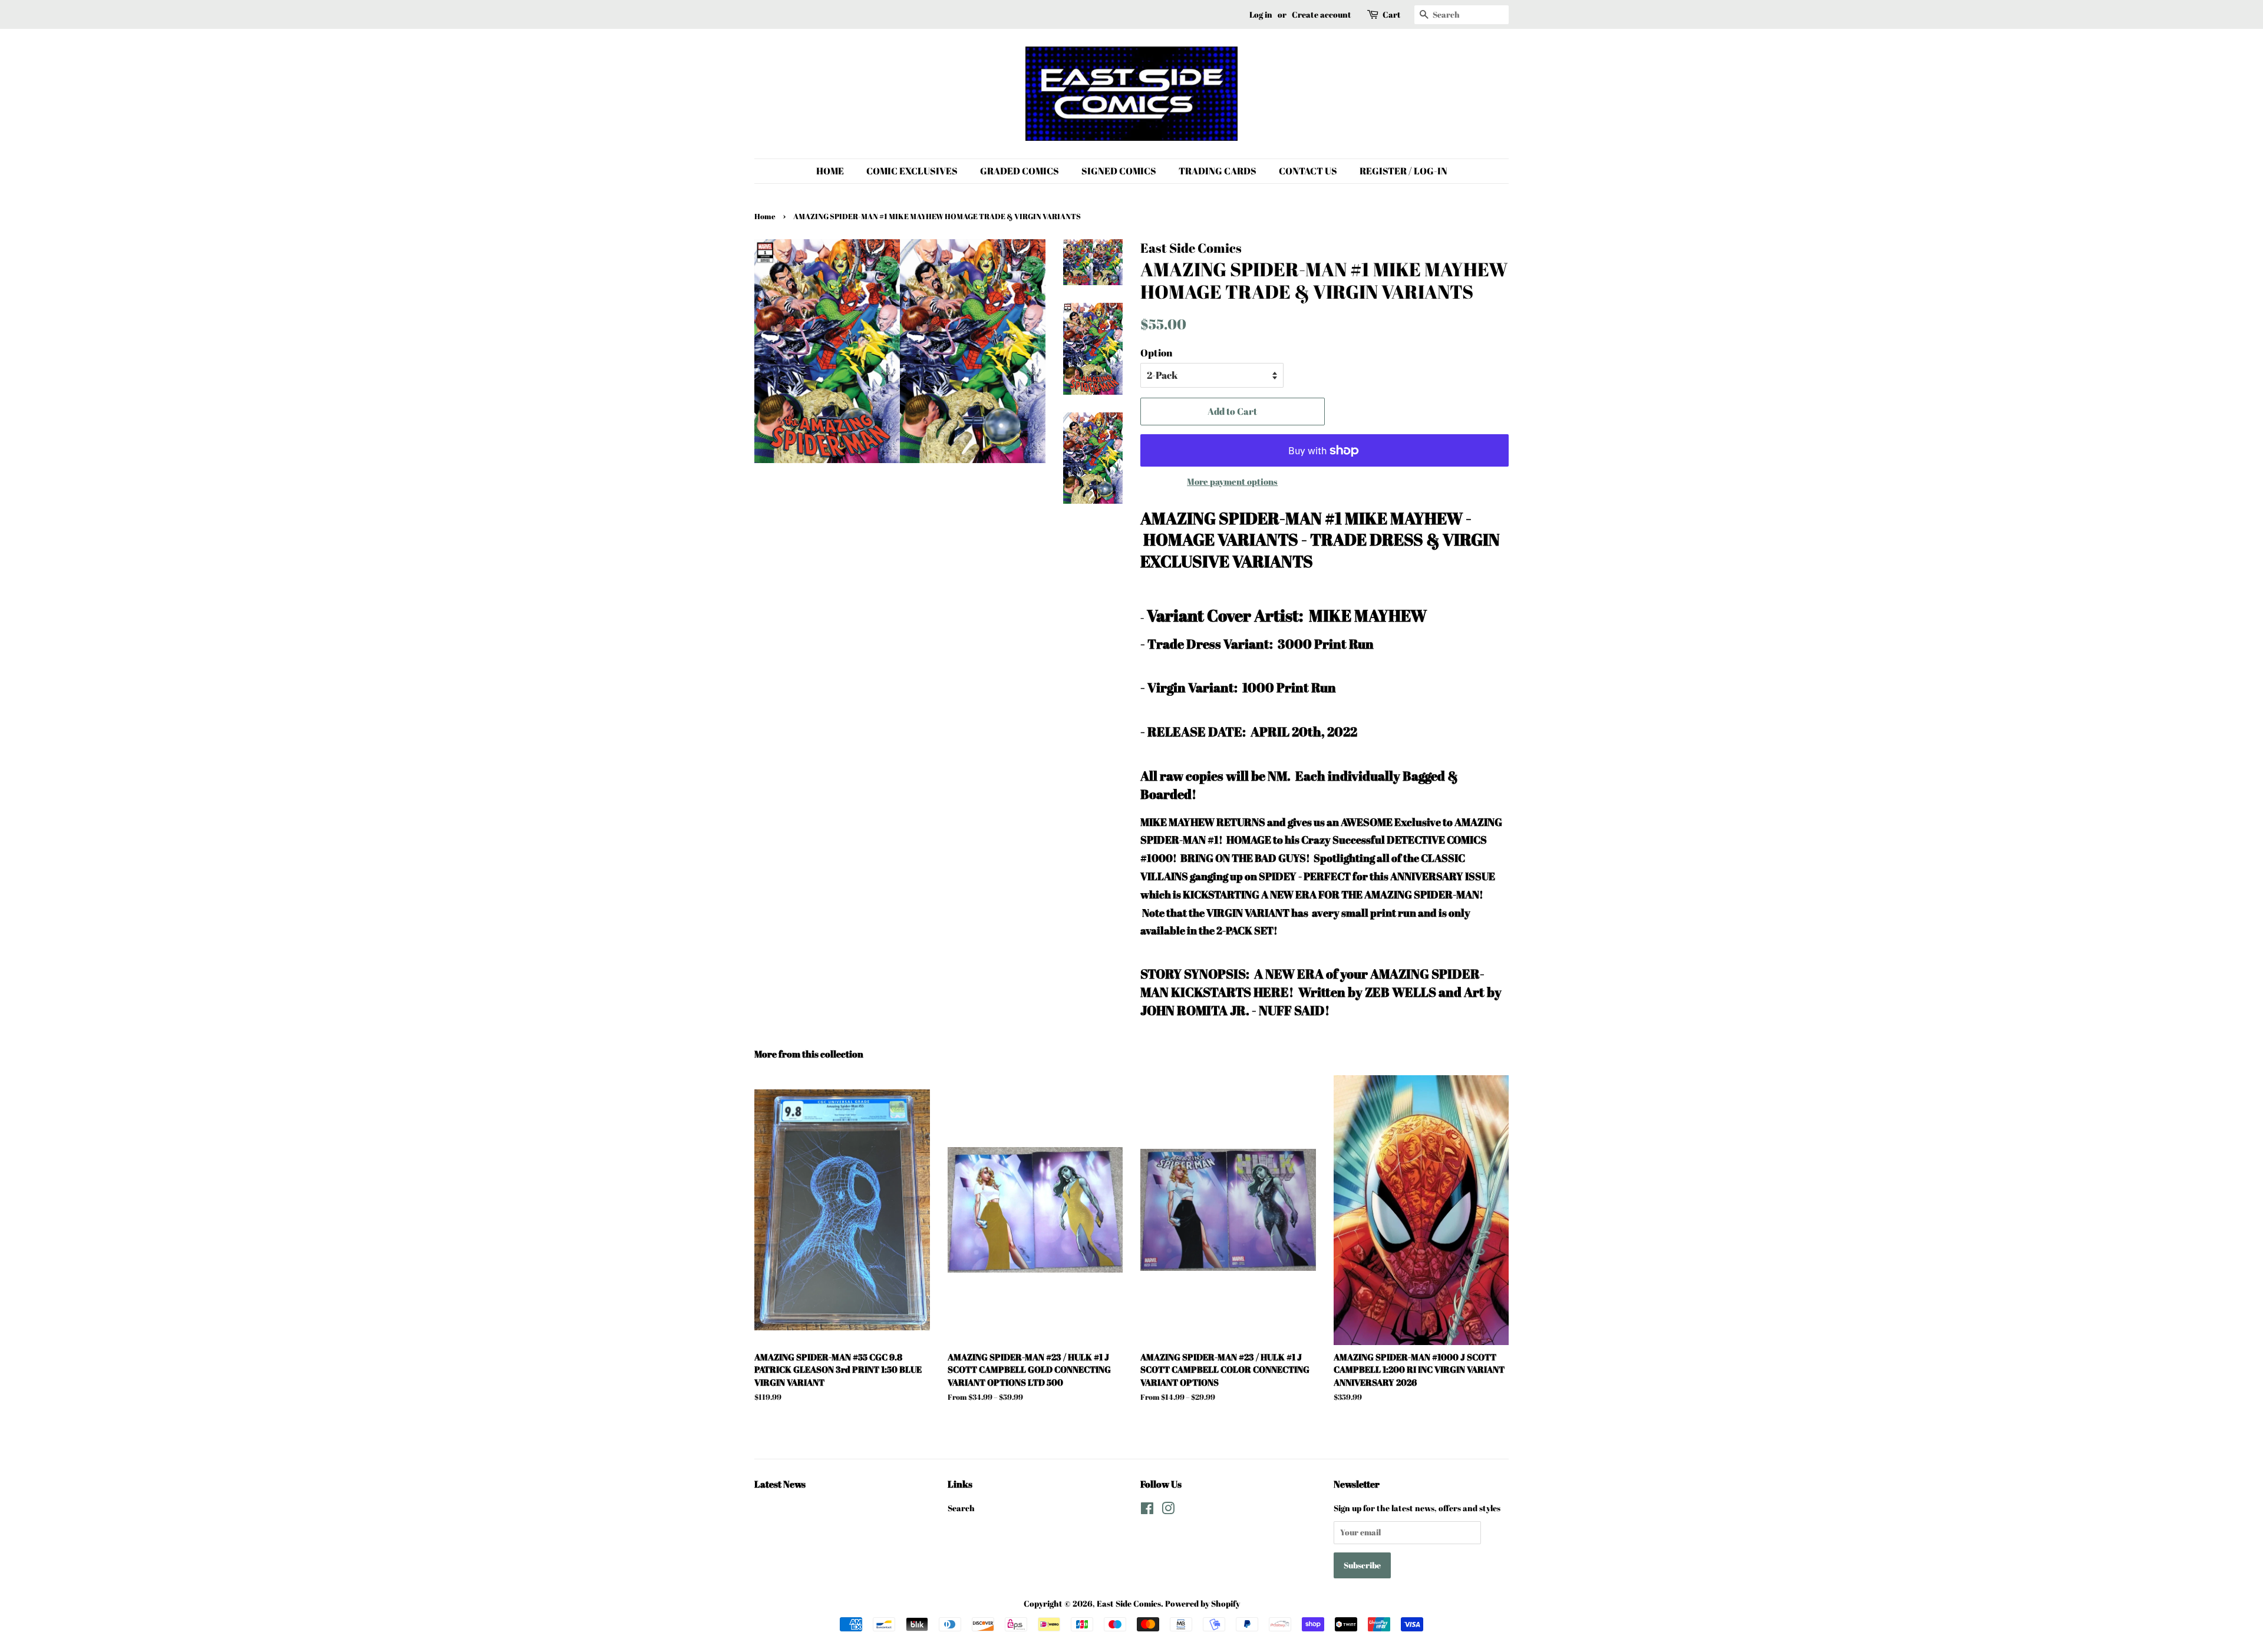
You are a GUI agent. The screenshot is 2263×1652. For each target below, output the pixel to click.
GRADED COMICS (1020, 171)
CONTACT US (1308, 171)
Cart (1392, 14)
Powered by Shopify (1203, 1603)
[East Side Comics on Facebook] (1147, 1510)
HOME (830, 171)
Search (961, 1508)
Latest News (780, 1484)
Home (765, 217)
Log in (1261, 14)
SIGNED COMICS (1119, 171)
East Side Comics (1129, 1603)
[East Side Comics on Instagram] (1168, 1510)
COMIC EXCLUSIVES (912, 171)
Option (1156, 353)
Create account (1322, 14)
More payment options (1232, 481)
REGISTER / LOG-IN (1403, 171)
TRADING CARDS (1218, 171)
